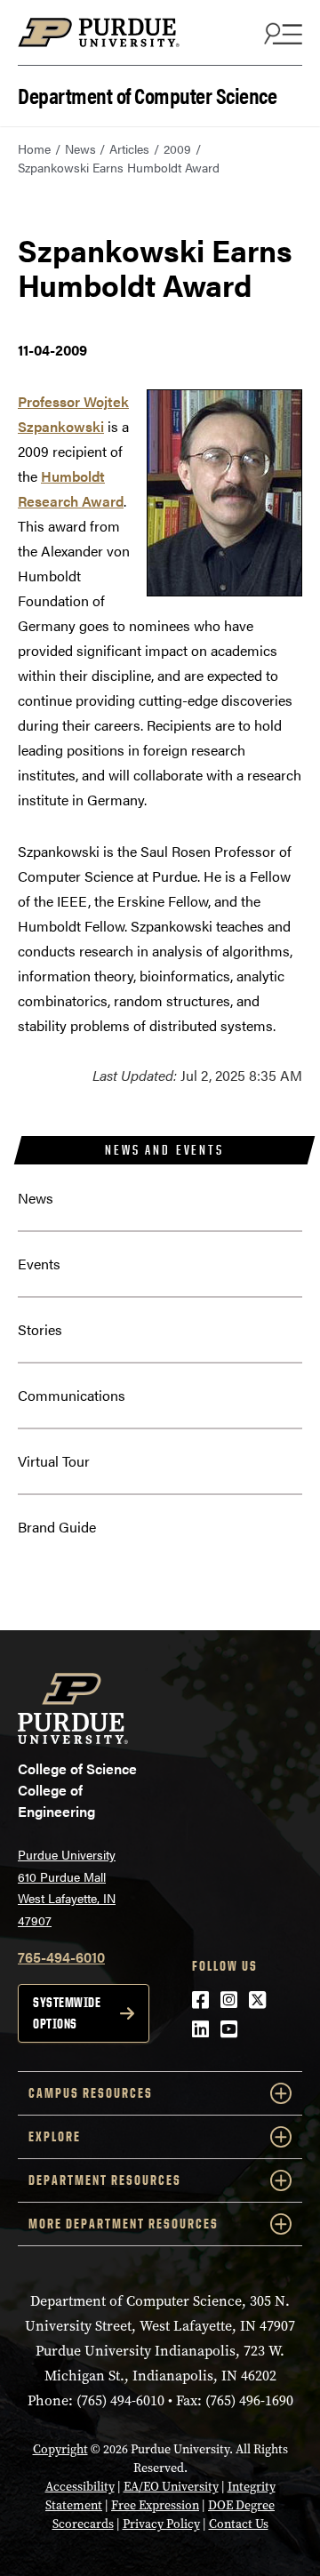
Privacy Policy (161, 2524)
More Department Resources (124, 2224)
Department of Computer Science (147, 94)
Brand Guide (57, 1527)
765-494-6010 (61, 1957)
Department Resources (105, 2180)
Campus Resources (91, 2093)
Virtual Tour (54, 1461)
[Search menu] (281, 33)
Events (39, 1264)
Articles (129, 148)
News (80, 148)
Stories (40, 1329)
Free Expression (155, 2505)
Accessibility (80, 2487)
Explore (55, 2136)
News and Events (164, 1150)
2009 (177, 148)
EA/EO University (171, 2487)
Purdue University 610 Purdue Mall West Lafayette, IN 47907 (67, 1887)
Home (34, 148)
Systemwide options (67, 2013)
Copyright (60, 2449)
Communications (72, 1395)
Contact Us (239, 2524)
